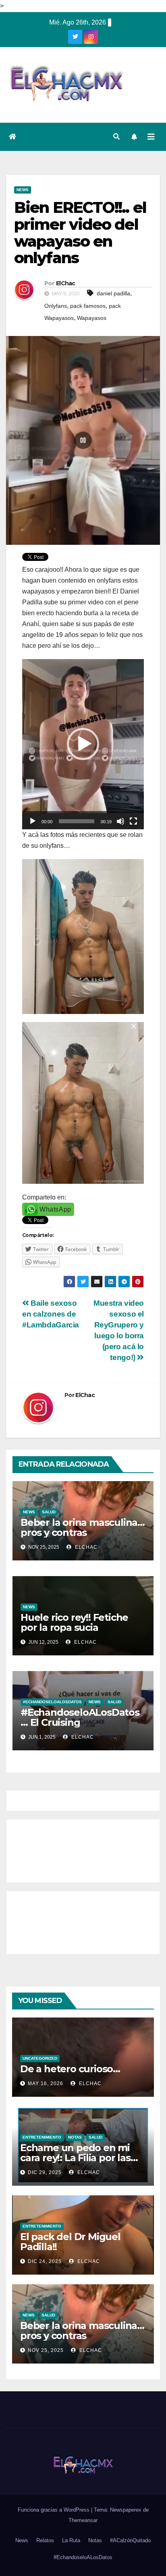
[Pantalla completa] (133, 821)
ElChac (66, 283)
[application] (83, 744)
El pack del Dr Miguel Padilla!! (70, 2242)
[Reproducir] (33, 821)
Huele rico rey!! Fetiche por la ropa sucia (74, 1622)
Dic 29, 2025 (45, 2172)
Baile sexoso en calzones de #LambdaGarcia (51, 1314)
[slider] (77, 821)
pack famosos (88, 306)
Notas (75, 2137)
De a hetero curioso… (70, 2069)
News (23, 190)
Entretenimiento (42, 2137)
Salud (49, 1512)
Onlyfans (56, 306)
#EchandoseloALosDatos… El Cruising (80, 1717)
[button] (116, 137)
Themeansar (83, 2520)
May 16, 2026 (46, 2083)
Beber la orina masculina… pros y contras (83, 1527)
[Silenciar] (120, 821)
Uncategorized (40, 2058)
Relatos (45, 2540)
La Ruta (71, 2540)
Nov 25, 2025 (46, 2350)
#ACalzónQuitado (130, 2540)
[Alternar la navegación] (151, 137)
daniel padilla (113, 293)
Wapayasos (92, 318)
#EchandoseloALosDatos (52, 1702)
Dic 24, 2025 (45, 2261)
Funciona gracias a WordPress (54, 2510)
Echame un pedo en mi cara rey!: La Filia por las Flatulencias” (75, 2158)
